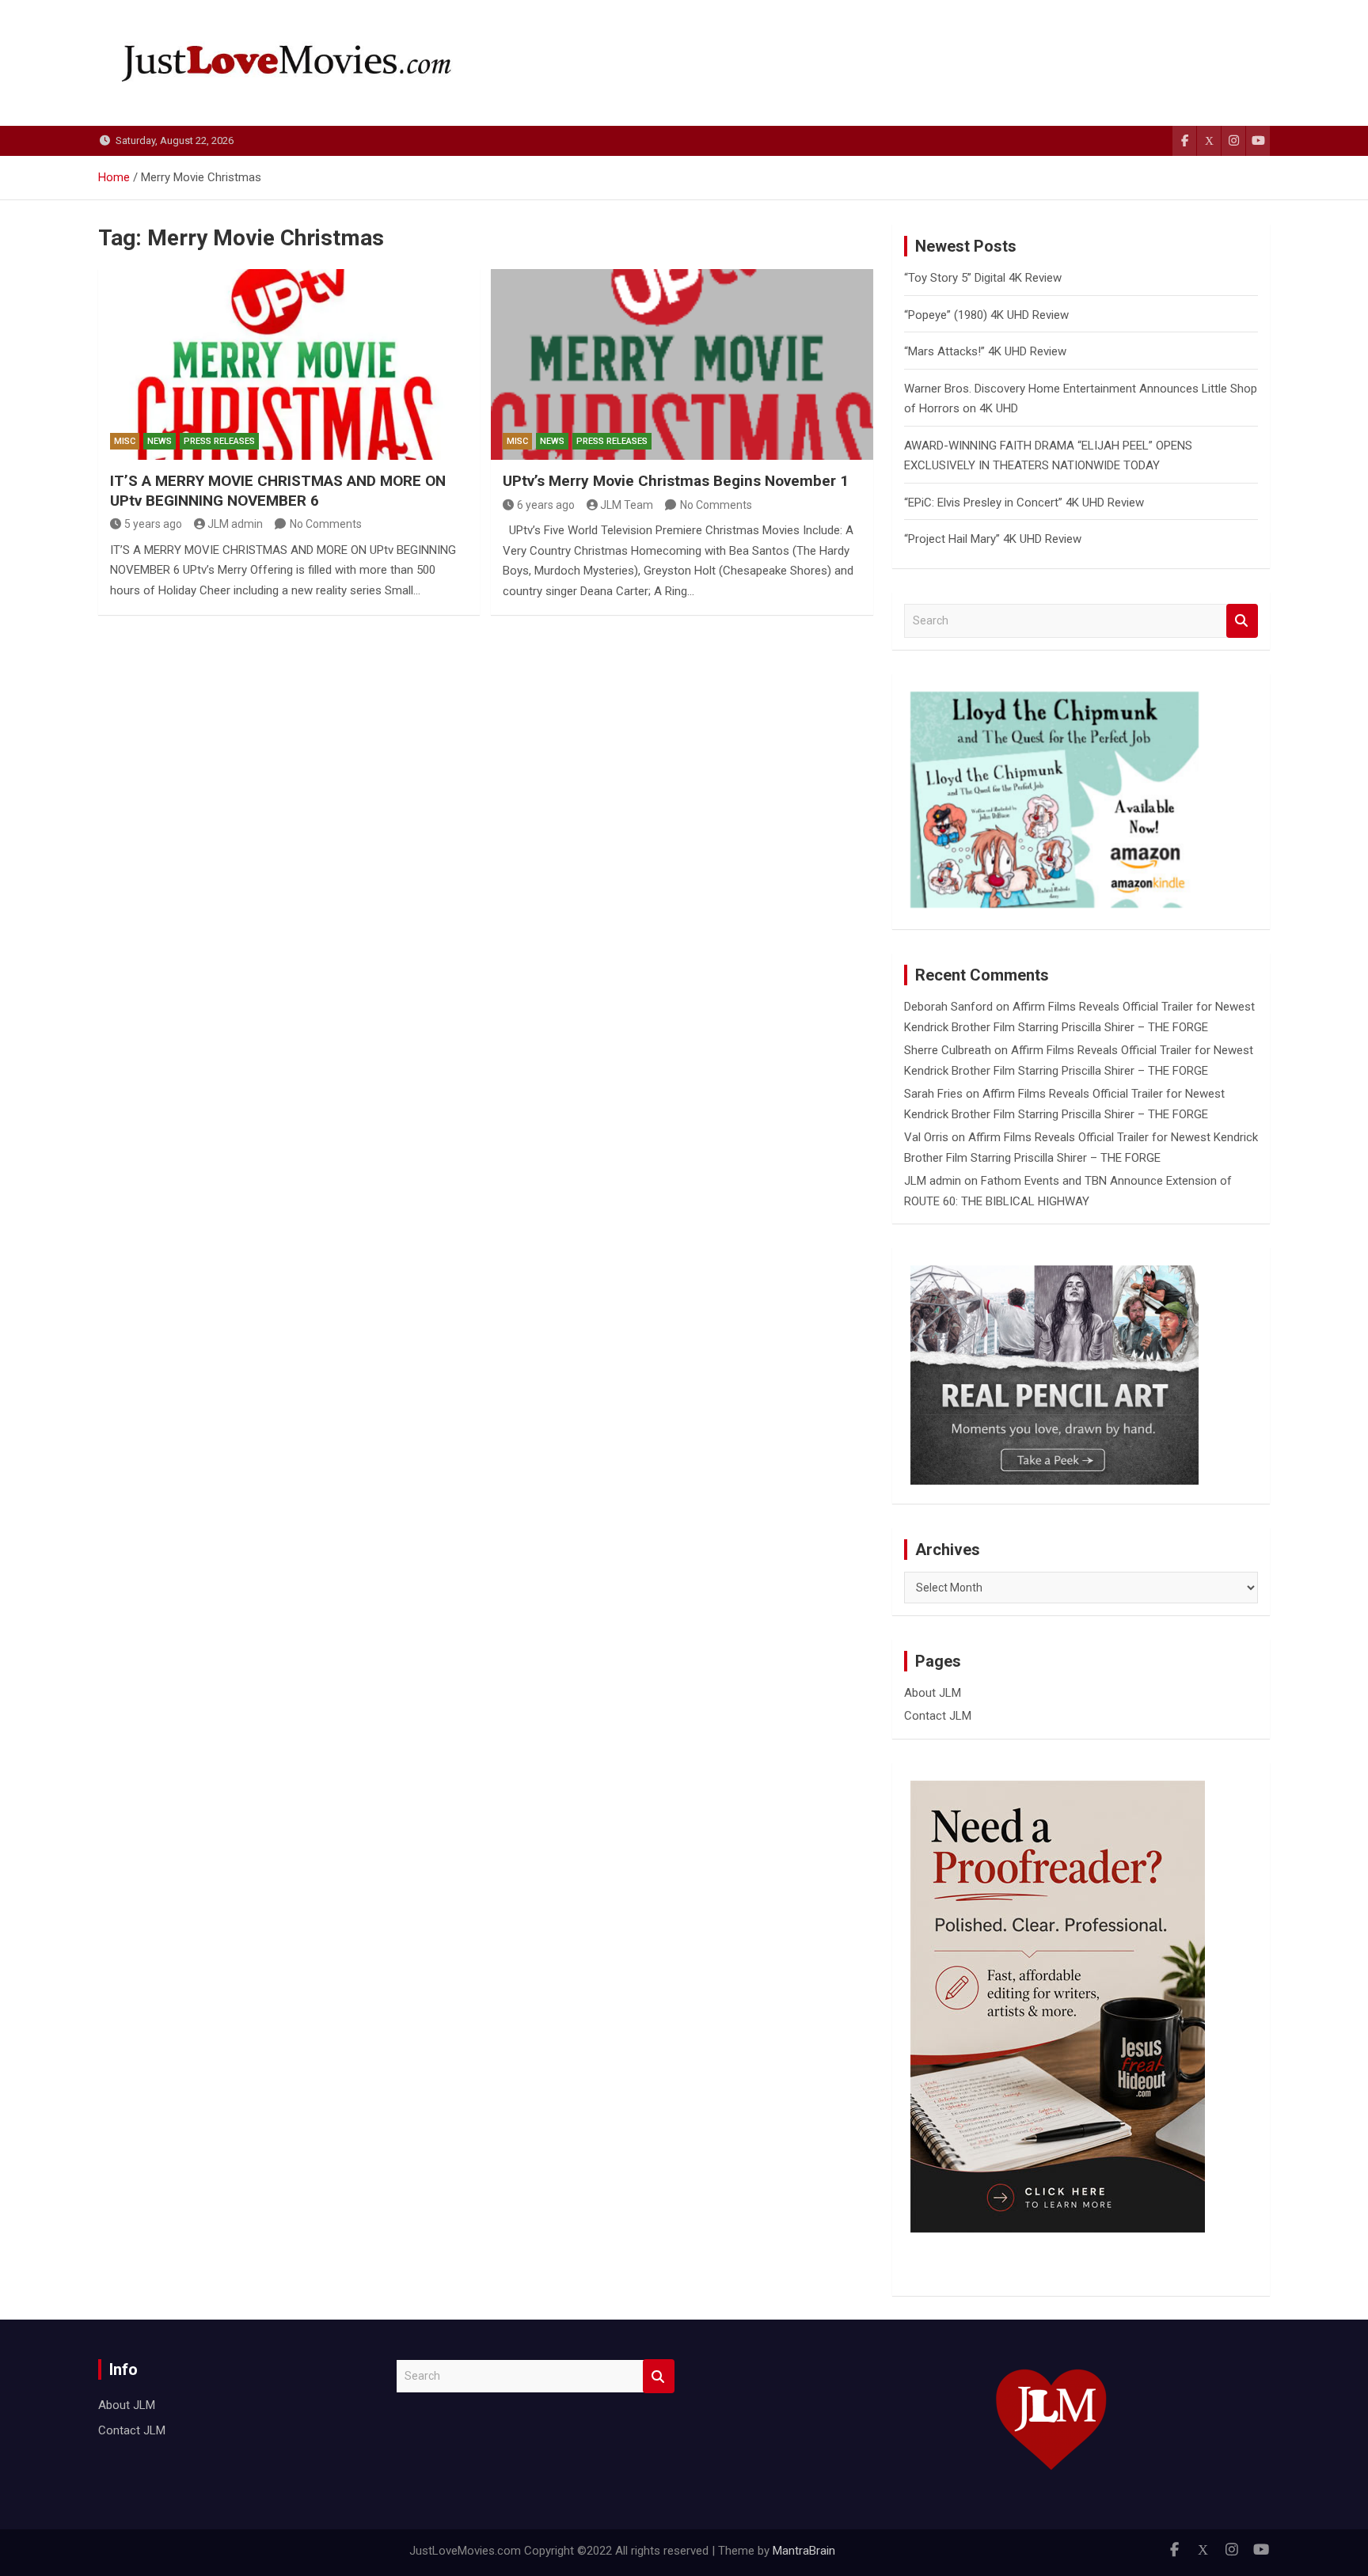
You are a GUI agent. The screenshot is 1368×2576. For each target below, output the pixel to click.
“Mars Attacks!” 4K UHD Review (985, 351)
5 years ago (153, 524)
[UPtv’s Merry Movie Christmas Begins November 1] (682, 364)
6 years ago (546, 505)
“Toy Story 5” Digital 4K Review (983, 278)
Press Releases (219, 441)
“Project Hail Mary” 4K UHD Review (993, 539)
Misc (125, 441)
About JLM (933, 1693)
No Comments (326, 524)
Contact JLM (938, 1716)
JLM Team (627, 505)
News (160, 441)
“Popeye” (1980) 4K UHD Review (986, 315)
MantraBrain (804, 2551)
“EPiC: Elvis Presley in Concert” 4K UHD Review (1024, 503)
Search (1242, 621)
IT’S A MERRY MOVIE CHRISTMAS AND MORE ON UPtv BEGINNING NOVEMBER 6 (278, 491)
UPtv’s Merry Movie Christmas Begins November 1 (676, 481)
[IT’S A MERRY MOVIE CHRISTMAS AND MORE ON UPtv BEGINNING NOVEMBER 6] (289, 364)
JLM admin (235, 524)
